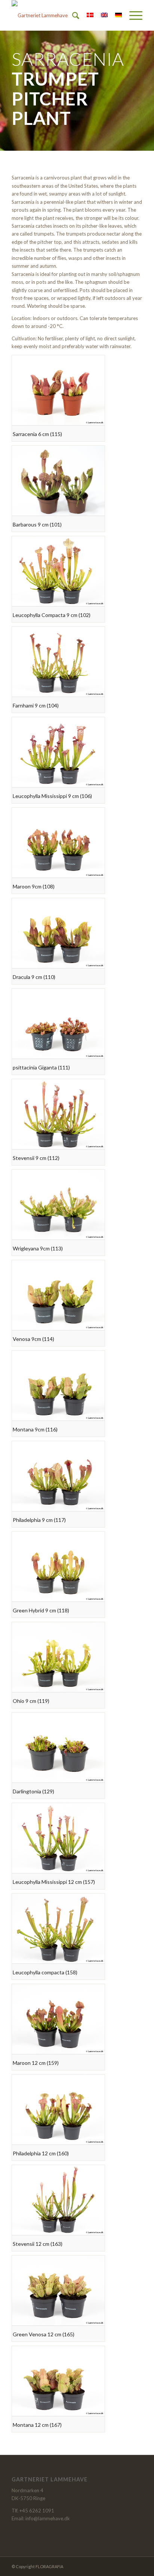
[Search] (72, 15)
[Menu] (132, 15)
